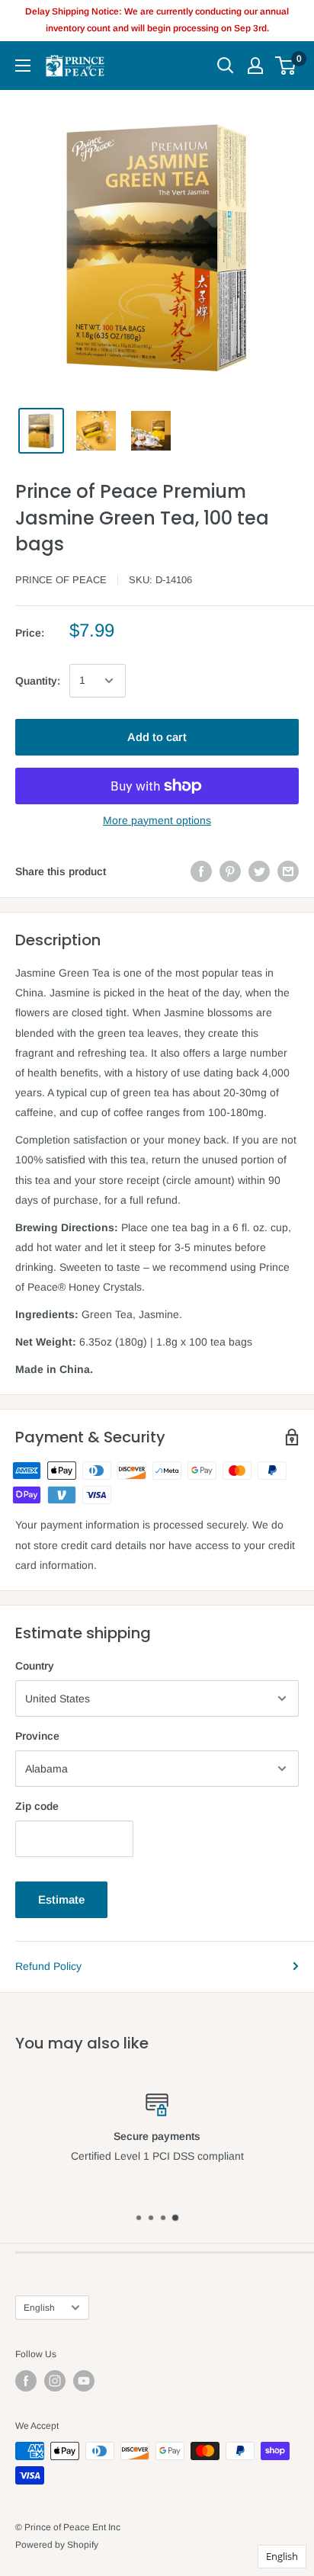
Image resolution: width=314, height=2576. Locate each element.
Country (35, 1666)
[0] (286, 66)
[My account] (255, 66)
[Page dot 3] (163, 2218)
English (39, 2308)
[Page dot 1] (139, 2218)
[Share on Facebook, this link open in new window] (201, 871)
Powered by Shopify (57, 2545)
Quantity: (38, 681)
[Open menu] (23, 66)
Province (37, 1736)
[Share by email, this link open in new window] (288, 871)
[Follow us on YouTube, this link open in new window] (84, 2381)
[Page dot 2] (151, 2218)
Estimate (61, 1899)
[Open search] (226, 66)
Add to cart (157, 737)
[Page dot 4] (175, 2218)
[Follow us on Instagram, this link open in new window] (55, 2381)
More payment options (157, 820)
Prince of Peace (61, 580)
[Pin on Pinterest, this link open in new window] (230, 871)
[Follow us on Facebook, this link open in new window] (26, 2381)
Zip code (37, 1806)
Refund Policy (48, 1966)
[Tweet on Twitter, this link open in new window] (259, 871)
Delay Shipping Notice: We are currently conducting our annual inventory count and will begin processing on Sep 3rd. (157, 20)
